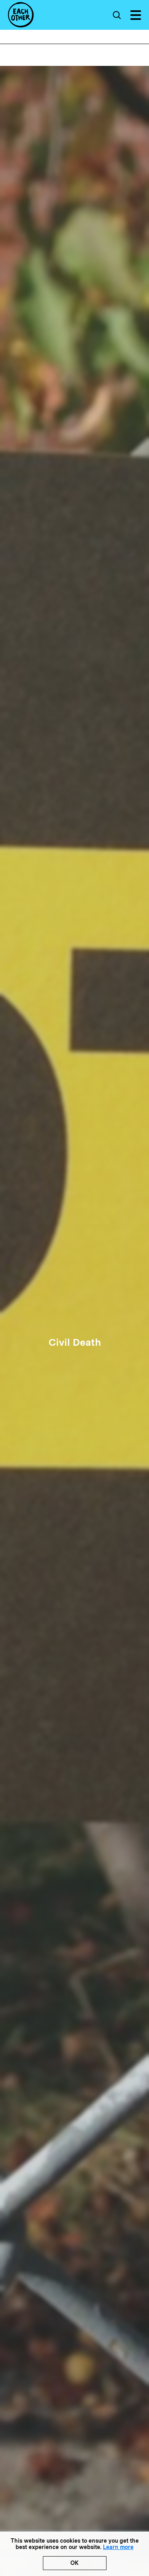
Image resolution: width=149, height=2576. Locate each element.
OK (74, 2563)
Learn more (118, 2547)
